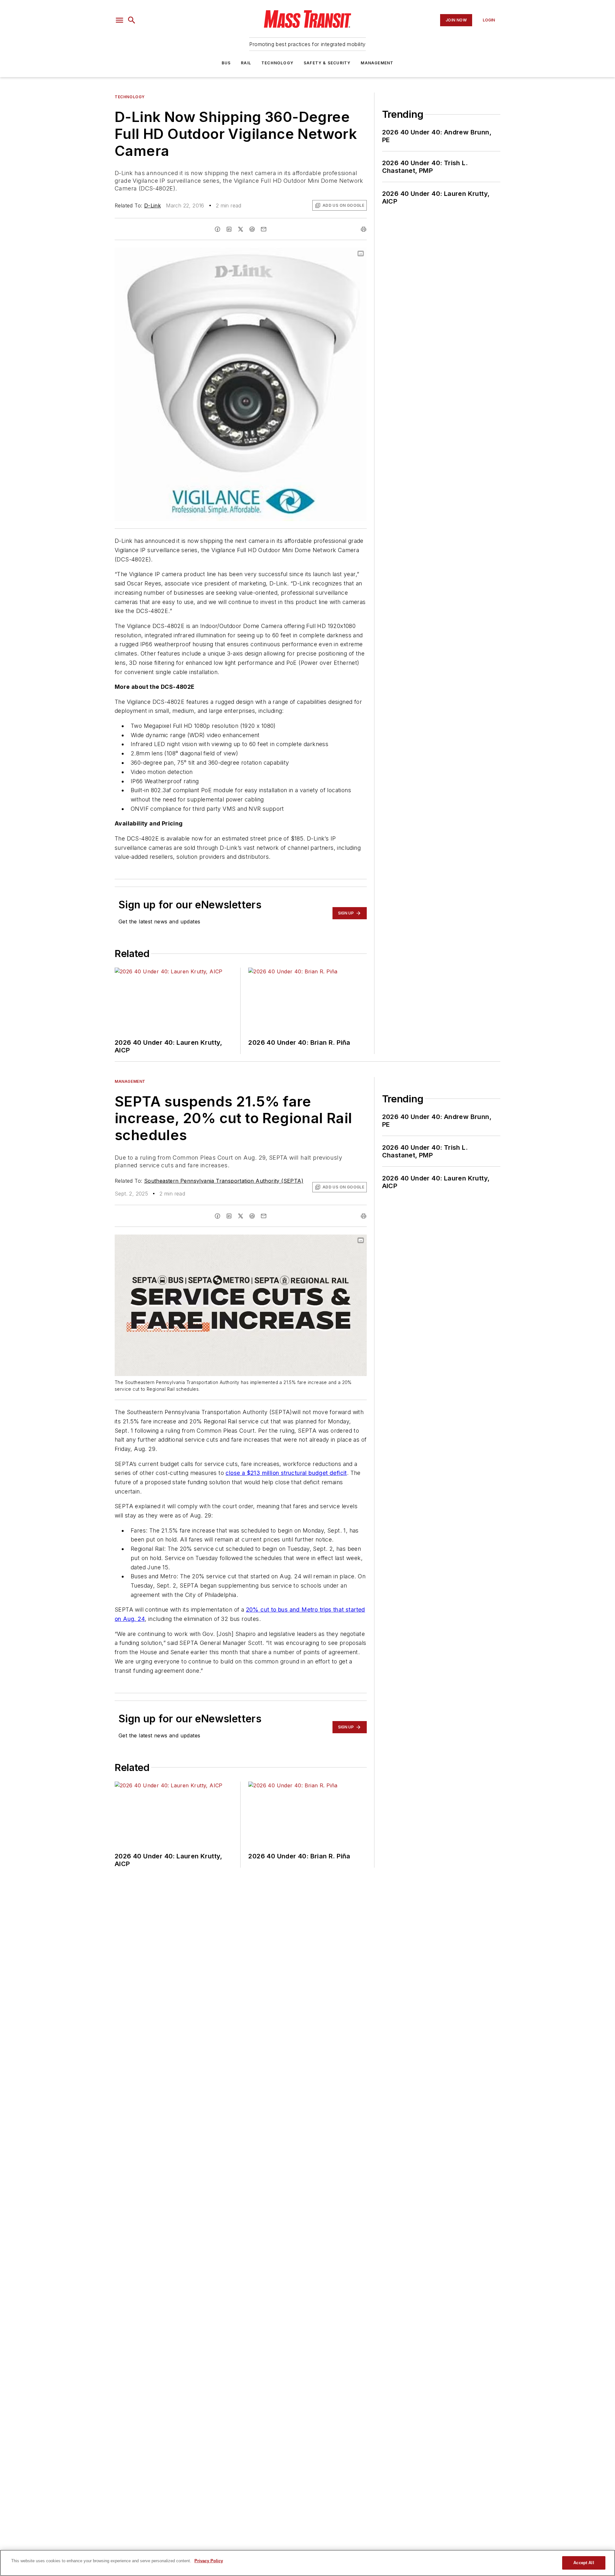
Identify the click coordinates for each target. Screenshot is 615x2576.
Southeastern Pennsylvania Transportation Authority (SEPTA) (224, 1181)
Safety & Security (327, 63)
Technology (277, 63)
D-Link (152, 205)
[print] (364, 229)
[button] (119, 20)
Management (377, 63)
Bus (226, 63)
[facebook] (217, 229)
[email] (264, 229)
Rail (246, 63)
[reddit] (252, 229)
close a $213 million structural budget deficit (286, 1473)
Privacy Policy (209, 2561)
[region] (307, 2563)
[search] (132, 20)
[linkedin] (229, 229)
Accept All (584, 2563)
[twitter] (241, 229)
